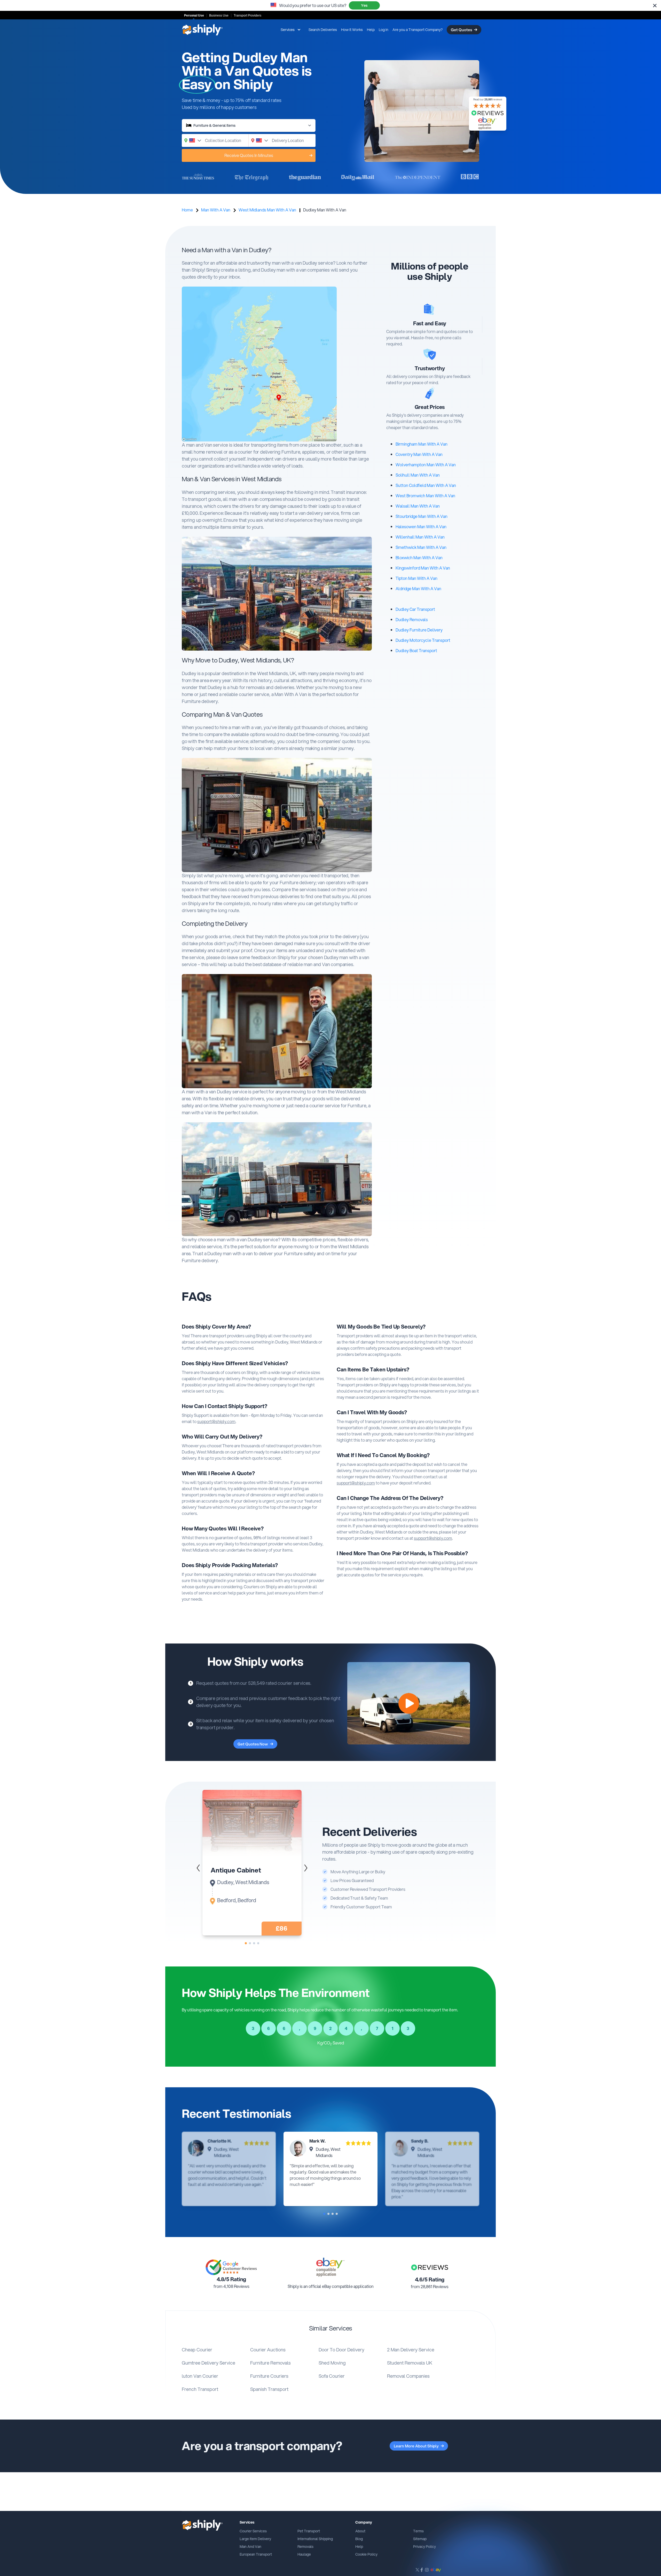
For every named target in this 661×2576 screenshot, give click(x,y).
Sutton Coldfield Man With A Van (426, 485)
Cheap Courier (197, 2350)
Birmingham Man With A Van (422, 444)
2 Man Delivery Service (411, 2350)
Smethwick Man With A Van (421, 547)
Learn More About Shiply (416, 2446)
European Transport (256, 2554)
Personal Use (194, 15)
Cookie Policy (366, 2554)
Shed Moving (332, 2363)
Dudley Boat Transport (416, 650)
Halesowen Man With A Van (421, 527)
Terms (418, 2531)
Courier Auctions (268, 2350)
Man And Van (250, 2547)
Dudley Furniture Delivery (419, 630)
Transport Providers (247, 15)
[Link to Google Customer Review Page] (231, 2267)
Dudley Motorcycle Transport (423, 640)
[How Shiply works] (409, 1703)
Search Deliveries (323, 30)
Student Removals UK (410, 2363)
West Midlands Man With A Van (267, 210)
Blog (359, 2539)
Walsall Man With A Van (418, 506)
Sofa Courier (332, 2376)
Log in (384, 30)
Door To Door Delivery (341, 2350)
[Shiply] (202, 30)
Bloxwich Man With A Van (419, 558)
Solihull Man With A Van (418, 475)
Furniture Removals (270, 2363)
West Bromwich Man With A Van (425, 496)
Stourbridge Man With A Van (422, 516)
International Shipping (315, 2539)
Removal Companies (408, 2376)
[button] (306, 1868)
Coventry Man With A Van (419, 454)
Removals (305, 2547)
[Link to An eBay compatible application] (330, 2267)
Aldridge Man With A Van (418, 588)
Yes (364, 5)
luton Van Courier (200, 2376)
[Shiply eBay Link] (436, 2570)
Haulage (304, 2554)
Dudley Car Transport (415, 609)
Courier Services (253, 2531)
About (360, 2531)
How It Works (352, 30)
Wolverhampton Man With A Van (426, 465)
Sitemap (420, 2539)
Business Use (219, 15)
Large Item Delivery (255, 2539)
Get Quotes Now (253, 1744)
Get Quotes (461, 30)
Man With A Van (216, 210)
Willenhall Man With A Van (420, 537)
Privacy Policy (424, 2547)
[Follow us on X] (417, 2570)
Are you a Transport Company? (418, 30)
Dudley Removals (412, 619)
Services (288, 30)
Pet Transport (309, 2531)
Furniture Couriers (269, 2376)
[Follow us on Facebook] (422, 2570)
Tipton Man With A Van (416, 578)
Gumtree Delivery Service (208, 2363)
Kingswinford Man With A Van (423, 568)
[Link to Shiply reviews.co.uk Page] (430, 2267)
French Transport (200, 2389)
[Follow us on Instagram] (427, 2570)
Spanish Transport (269, 2389)
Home (187, 210)
